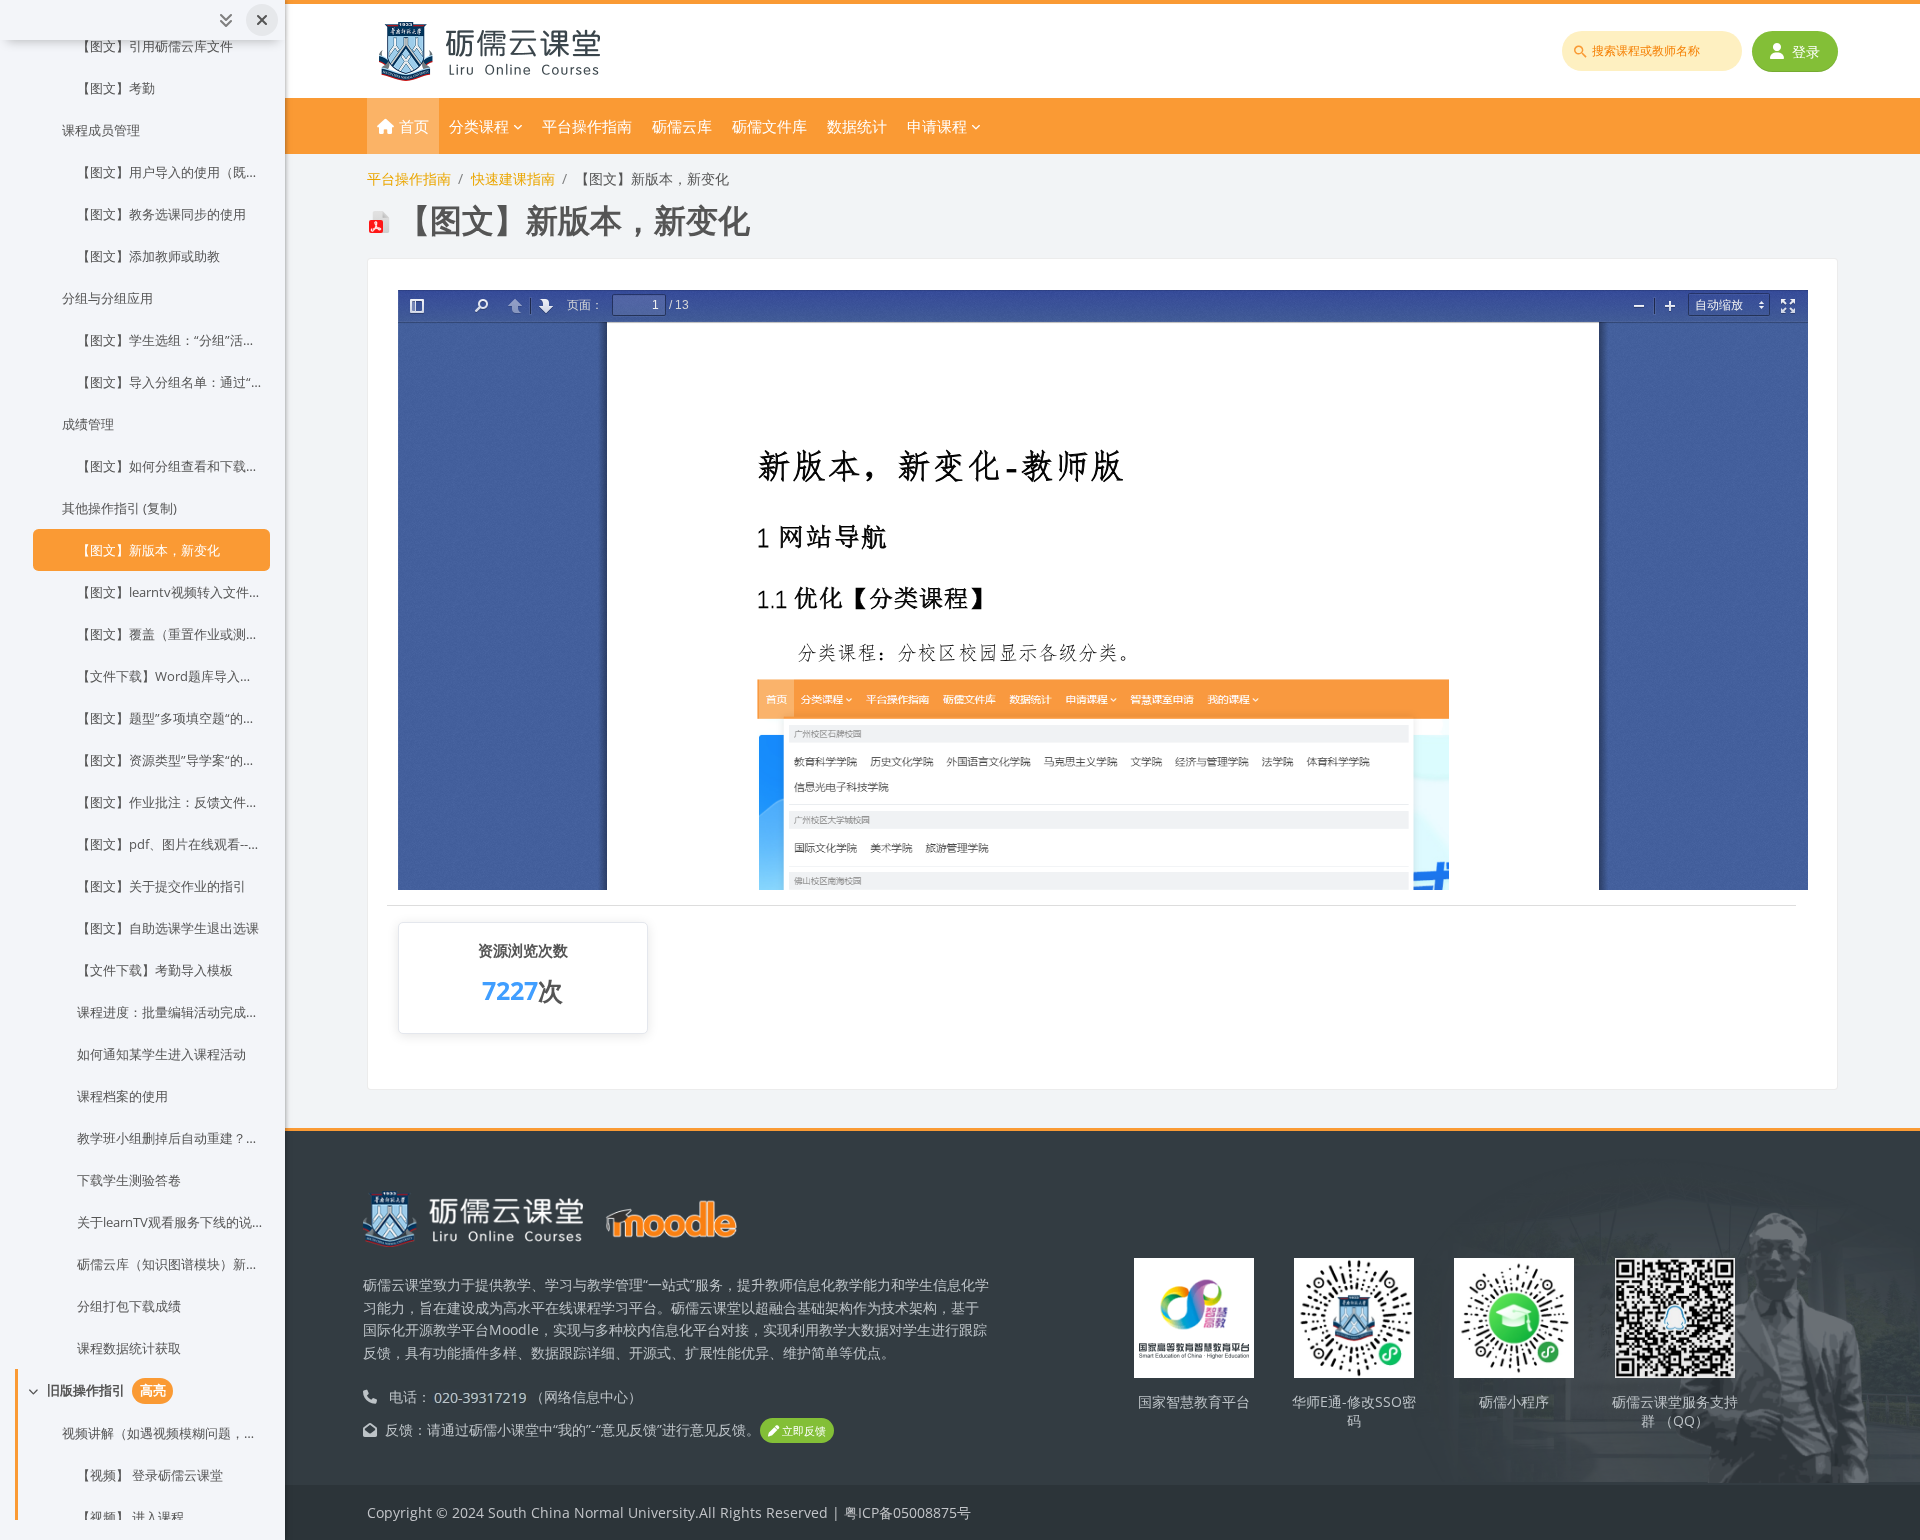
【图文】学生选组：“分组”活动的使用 (169, 340)
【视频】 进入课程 (130, 1517)
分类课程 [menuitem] (479, 126)
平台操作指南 (409, 178)
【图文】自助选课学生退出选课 (168, 928)
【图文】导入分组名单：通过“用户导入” (169, 382)
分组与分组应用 (107, 298)
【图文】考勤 (116, 88)
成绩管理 (88, 424)
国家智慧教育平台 (1194, 1401)
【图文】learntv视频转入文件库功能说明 (169, 592)
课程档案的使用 (122, 1096)
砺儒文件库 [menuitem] (769, 126)
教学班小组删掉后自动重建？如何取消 (169, 1138)
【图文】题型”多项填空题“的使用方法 (169, 718)
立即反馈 (802, 1430)
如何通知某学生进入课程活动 (161, 1054)
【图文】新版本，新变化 (148, 550)
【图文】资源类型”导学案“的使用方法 (169, 760)
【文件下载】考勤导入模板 (155, 970)
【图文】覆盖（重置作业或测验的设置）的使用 (169, 634)
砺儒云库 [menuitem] (682, 126)
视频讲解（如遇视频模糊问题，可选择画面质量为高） (162, 1433)
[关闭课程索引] (262, 20)
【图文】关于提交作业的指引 (161, 886)
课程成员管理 (101, 130)
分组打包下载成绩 (129, 1306)
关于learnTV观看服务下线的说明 (169, 1222)
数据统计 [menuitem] (857, 126)
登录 (1806, 51)
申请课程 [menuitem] (937, 126)
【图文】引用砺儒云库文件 (155, 46)
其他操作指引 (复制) (119, 508)
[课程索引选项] (226, 20)
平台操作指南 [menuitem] (587, 126)
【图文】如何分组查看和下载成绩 (169, 466)
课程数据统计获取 (129, 1348)
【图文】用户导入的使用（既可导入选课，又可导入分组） (169, 172)
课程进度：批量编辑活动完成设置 (169, 1012)
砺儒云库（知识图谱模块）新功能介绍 (169, 1264)
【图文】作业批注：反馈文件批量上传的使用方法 (169, 802)
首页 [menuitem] (414, 126)
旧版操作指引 (86, 1390)
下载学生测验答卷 (129, 1180)
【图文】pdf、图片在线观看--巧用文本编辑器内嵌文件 (169, 844)
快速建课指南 (513, 178)
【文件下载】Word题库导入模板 (169, 676)
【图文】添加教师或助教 (148, 256)
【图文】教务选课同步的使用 (161, 214)
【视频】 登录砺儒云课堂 (150, 1475)
